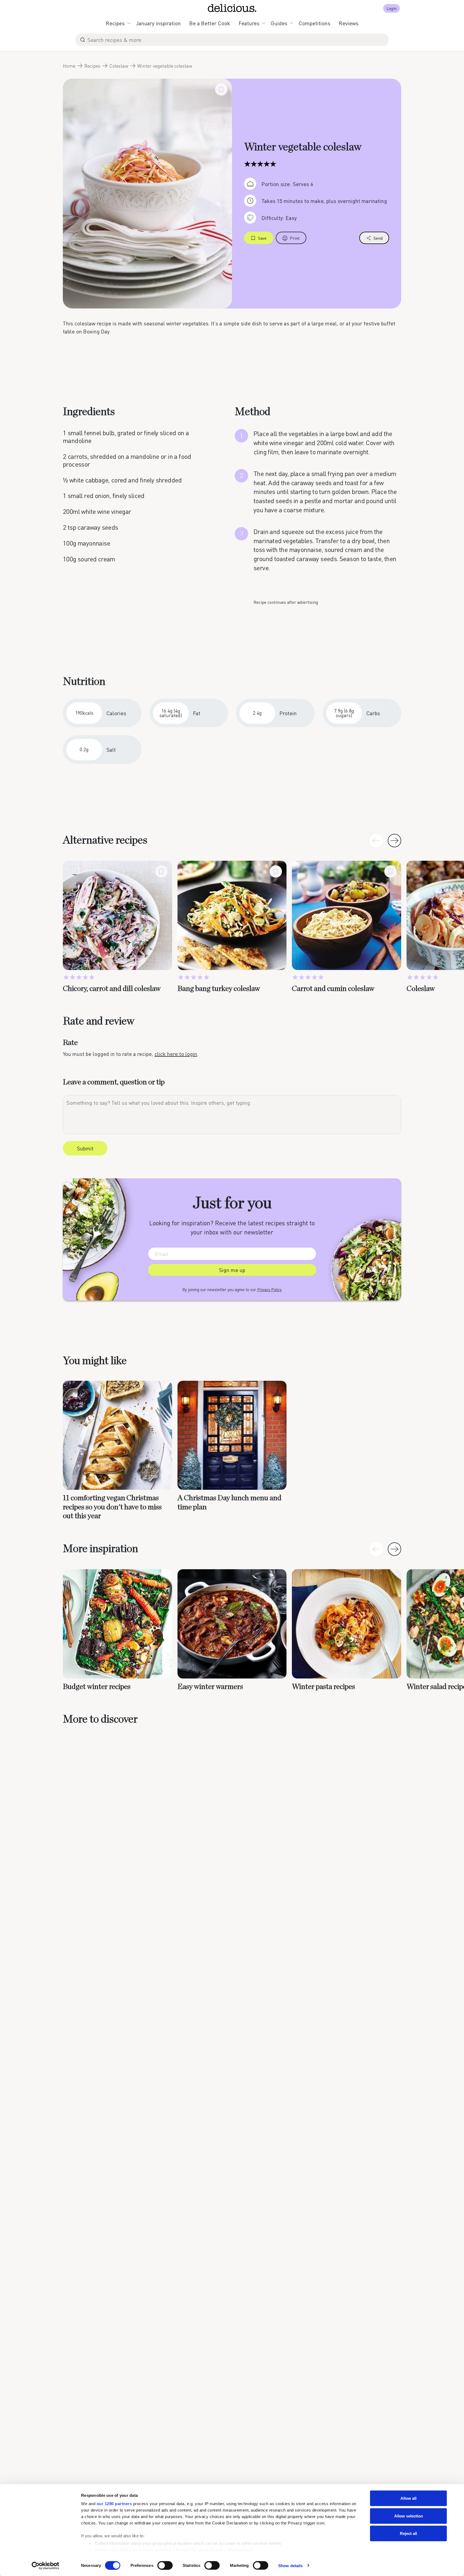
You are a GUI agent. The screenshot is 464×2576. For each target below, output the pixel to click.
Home (69, 66)
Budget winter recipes (97, 1687)
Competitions (314, 23)
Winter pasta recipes (323, 1687)
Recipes (115, 23)
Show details (290, 2565)
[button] (394, 841)
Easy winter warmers (210, 1687)
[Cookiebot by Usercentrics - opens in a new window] (46, 2566)
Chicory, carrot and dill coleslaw (112, 989)
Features (249, 23)
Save (262, 238)
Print (295, 238)
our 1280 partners (114, 2504)
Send (378, 238)
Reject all (408, 2533)
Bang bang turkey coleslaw (219, 989)
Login (392, 8)
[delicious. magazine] (232, 8)
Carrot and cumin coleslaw (333, 989)
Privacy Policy (269, 1289)
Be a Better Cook (210, 23)
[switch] (165, 2565)
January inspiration (158, 23)
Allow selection (409, 2516)
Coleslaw (119, 66)
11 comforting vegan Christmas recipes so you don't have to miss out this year (112, 1507)
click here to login (176, 1054)
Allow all (408, 2498)
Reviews (349, 23)
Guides (279, 23)
